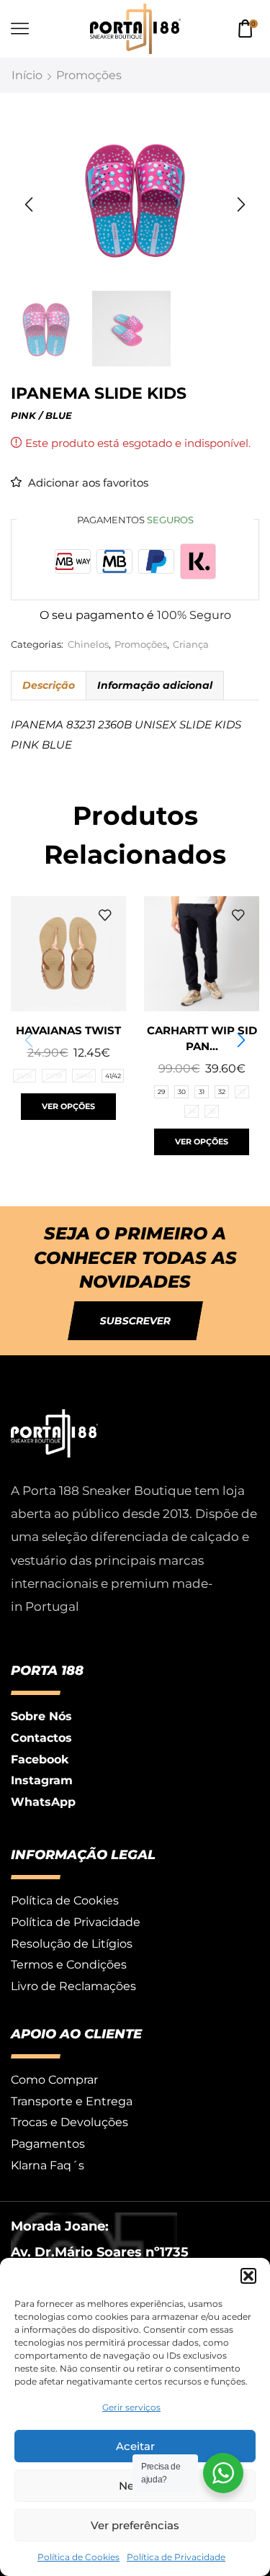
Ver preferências (135, 2525)
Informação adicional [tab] (155, 685)
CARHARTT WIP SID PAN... (202, 1039)
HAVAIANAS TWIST (68, 1031)
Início (27, 75)
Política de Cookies (78, 2557)
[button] (248, 2276)
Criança (191, 645)
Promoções (89, 75)
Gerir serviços (131, 2407)
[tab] (48, 685)
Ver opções (68, 1106)
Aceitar (135, 2446)
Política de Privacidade (176, 2557)
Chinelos (88, 645)
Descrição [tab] (49, 685)
